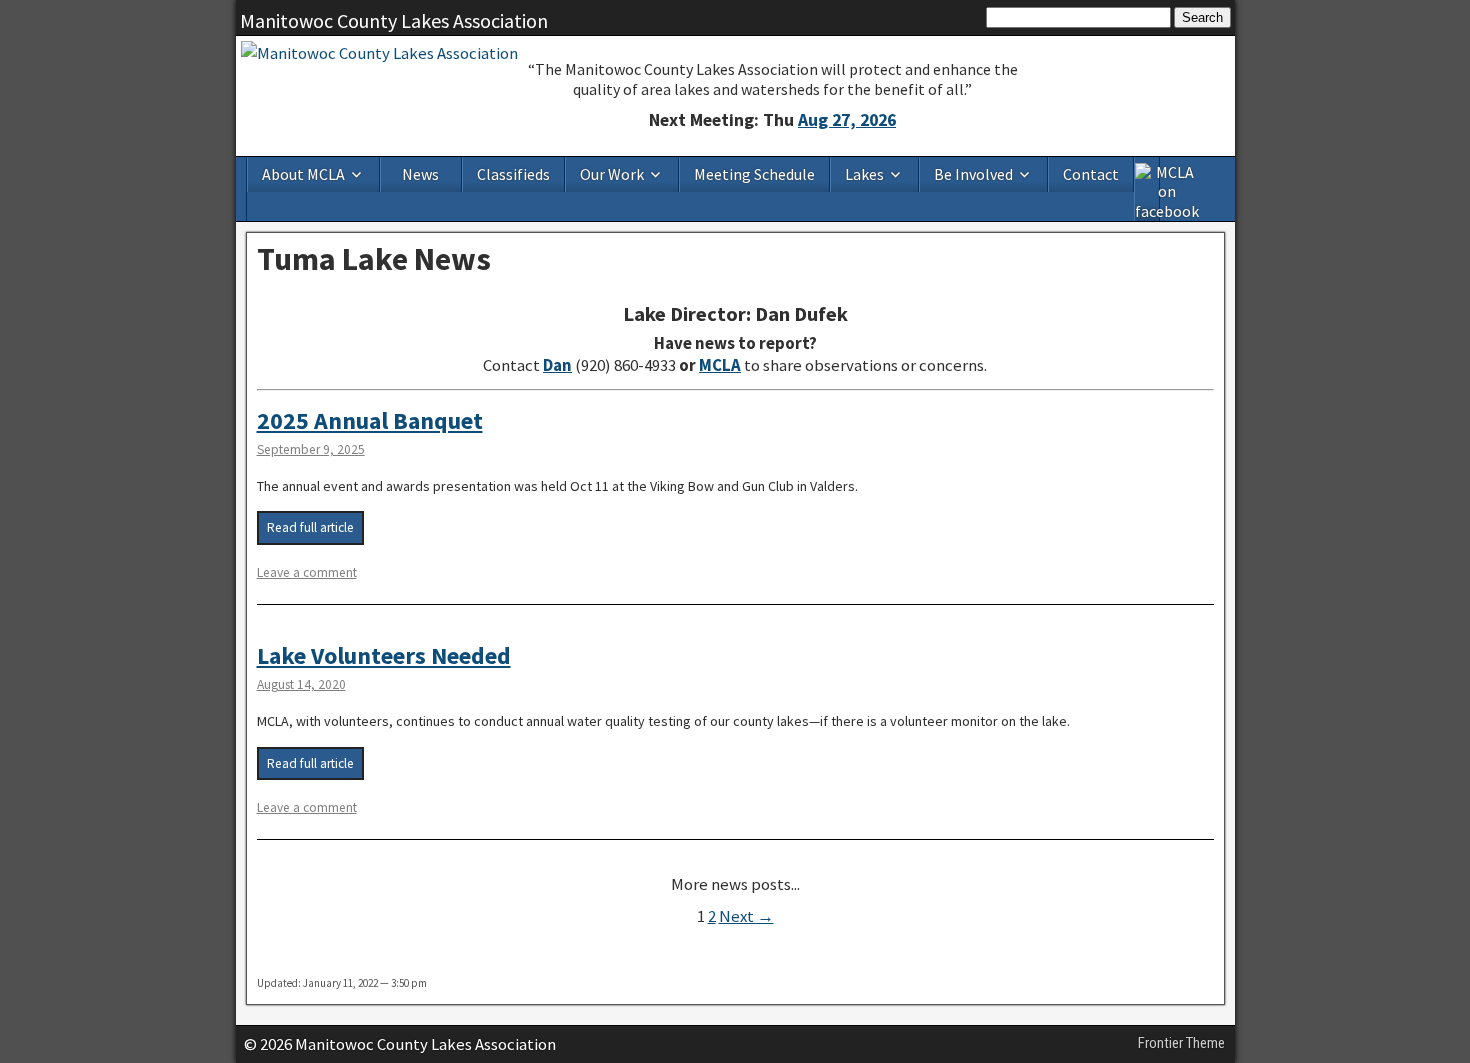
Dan (557, 365)
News (420, 174)
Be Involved (973, 174)
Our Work (612, 174)
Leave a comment (307, 572)
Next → (746, 916)
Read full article (310, 527)
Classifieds (513, 174)
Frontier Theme (1181, 1043)
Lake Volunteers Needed (384, 655)
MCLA (720, 365)
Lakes (864, 174)
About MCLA (303, 174)
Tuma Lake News (374, 259)
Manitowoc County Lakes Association (394, 20)
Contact (1091, 174)
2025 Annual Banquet (370, 420)
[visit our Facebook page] (1148, 189)
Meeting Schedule (754, 174)
